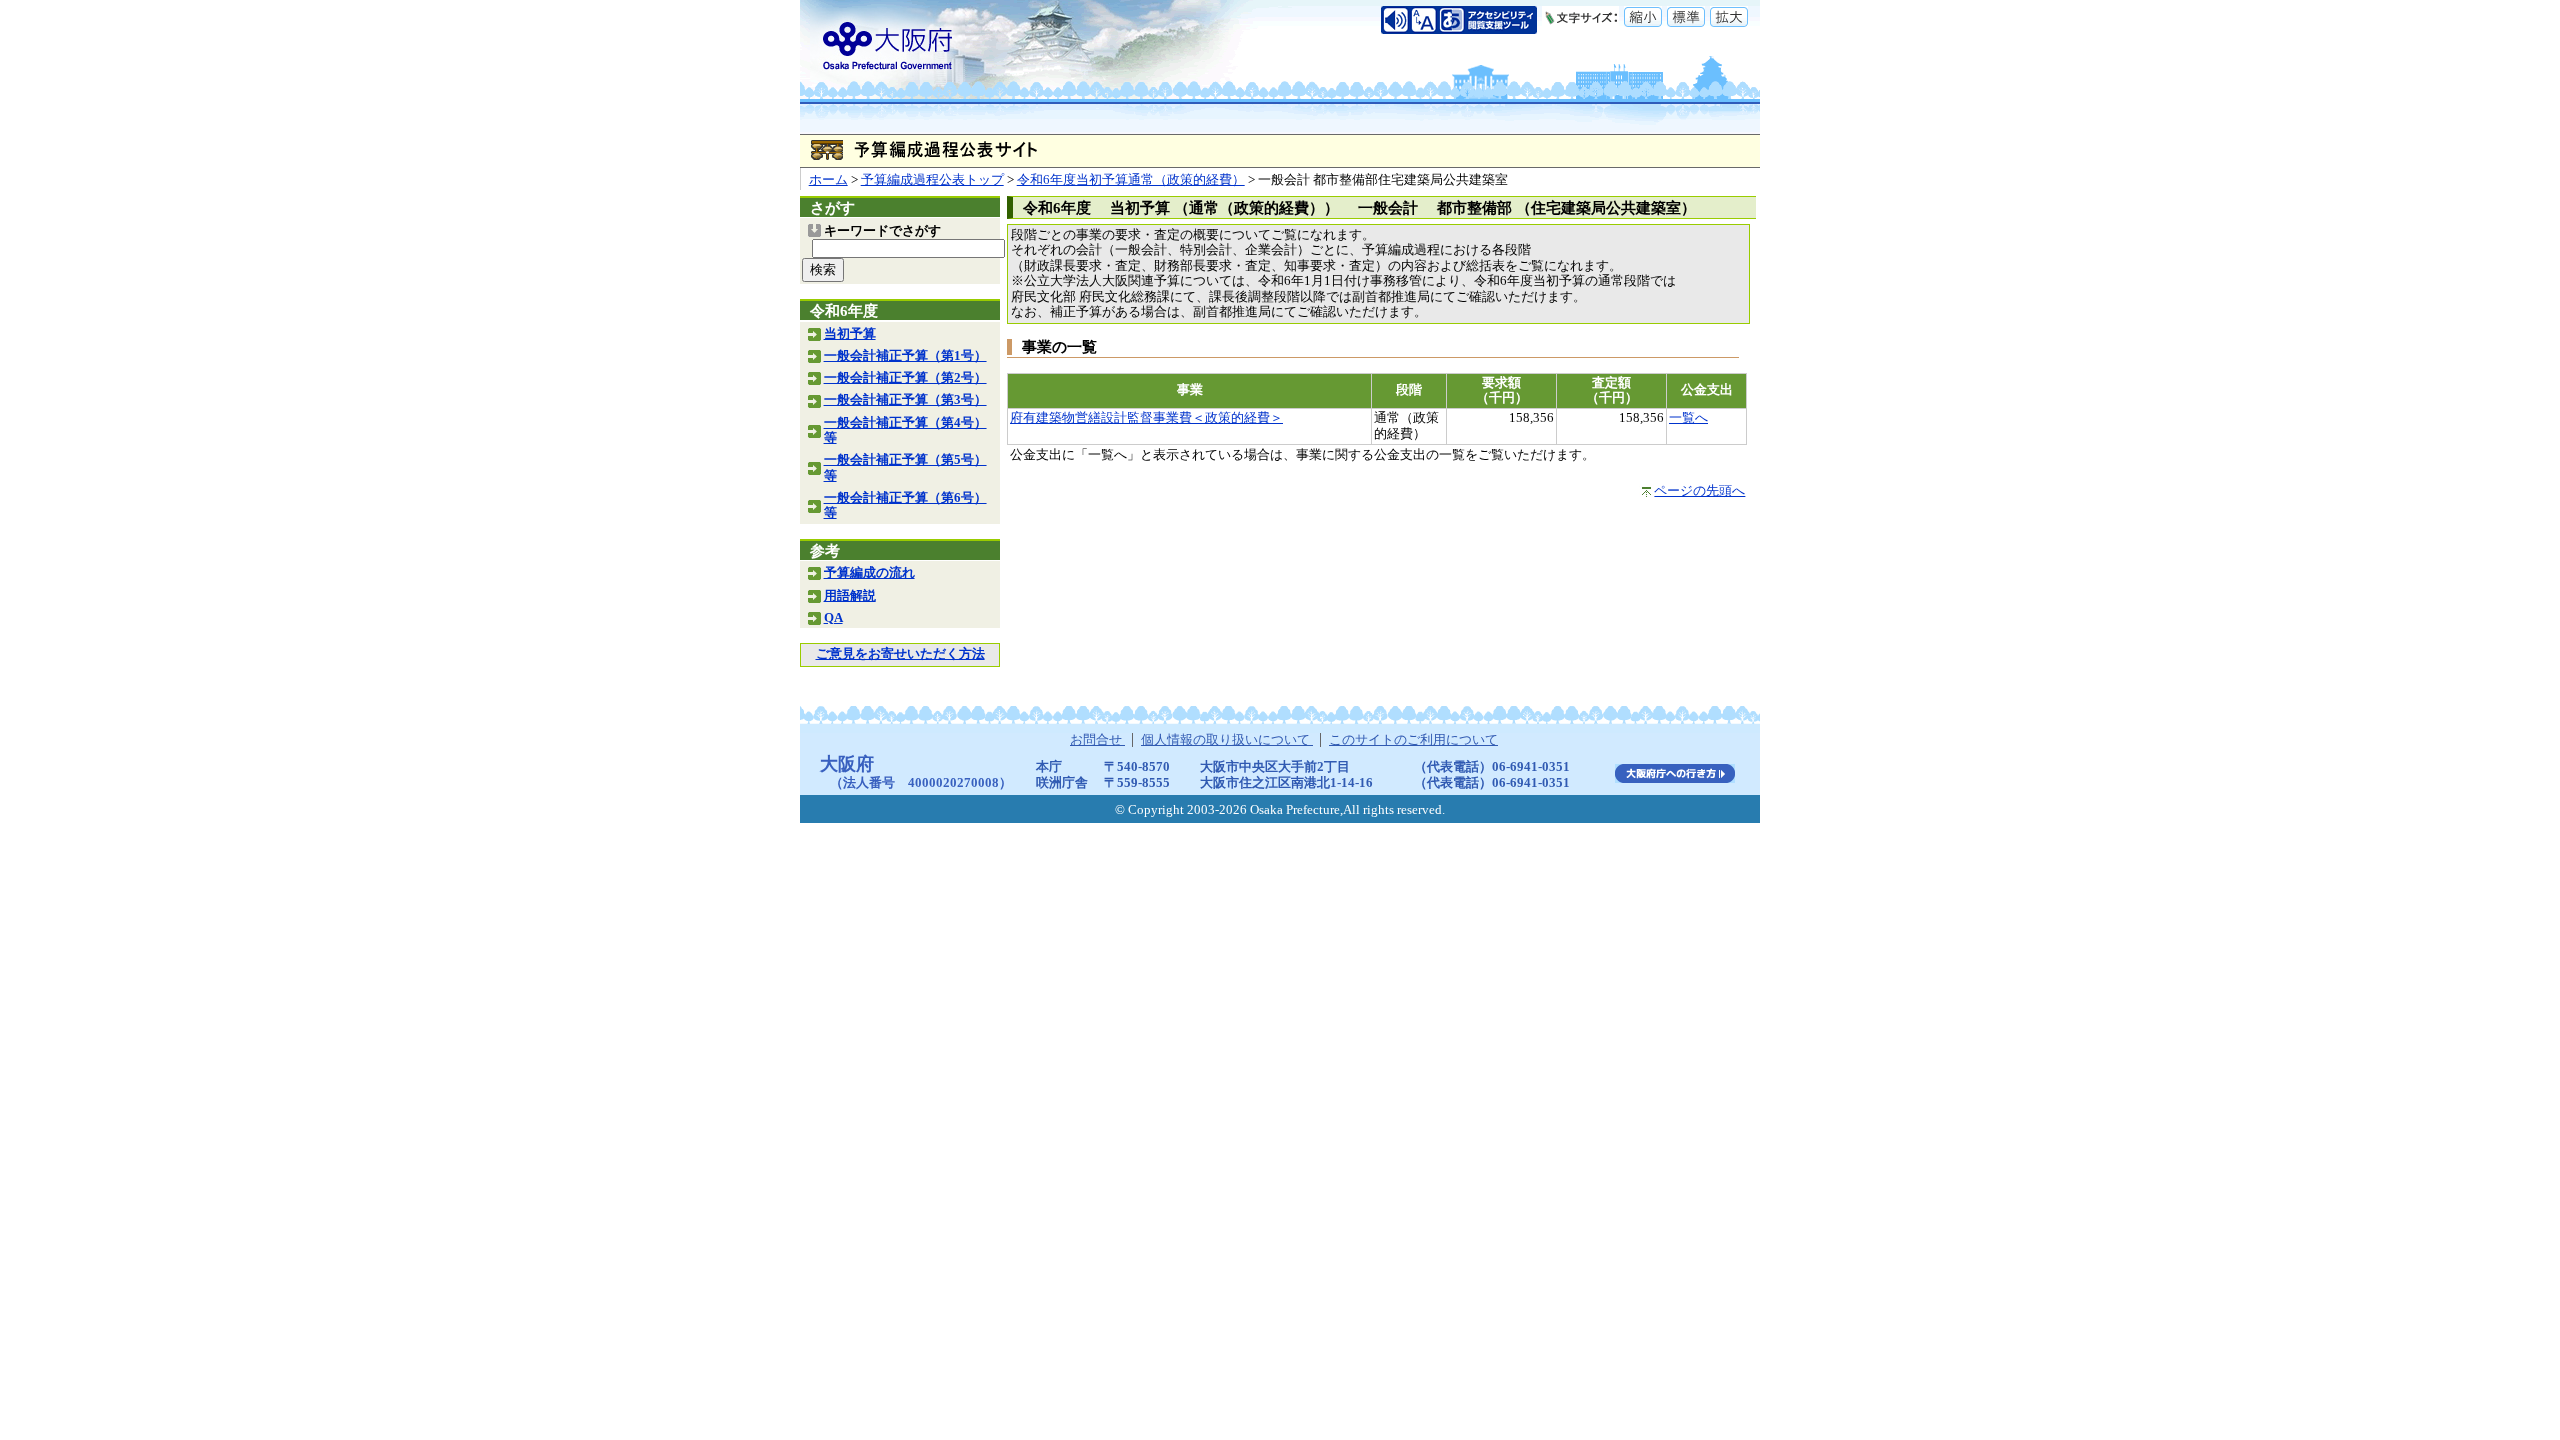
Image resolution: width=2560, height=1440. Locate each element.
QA (833, 618)
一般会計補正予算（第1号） (905, 356)
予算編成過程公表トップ (932, 180)
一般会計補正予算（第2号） (905, 378)
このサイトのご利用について (1413, 740)
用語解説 (850, 596)
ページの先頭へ (1699, 491)
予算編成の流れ (869, 573)
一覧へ (1688, 418)
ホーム (828, 180)
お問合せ (1097, 740)
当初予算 (850, 334)
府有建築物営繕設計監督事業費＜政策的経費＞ (1146, 418)
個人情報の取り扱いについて (1227, 740)
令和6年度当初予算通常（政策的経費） (1131, 180)
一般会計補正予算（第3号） (905, 400)
